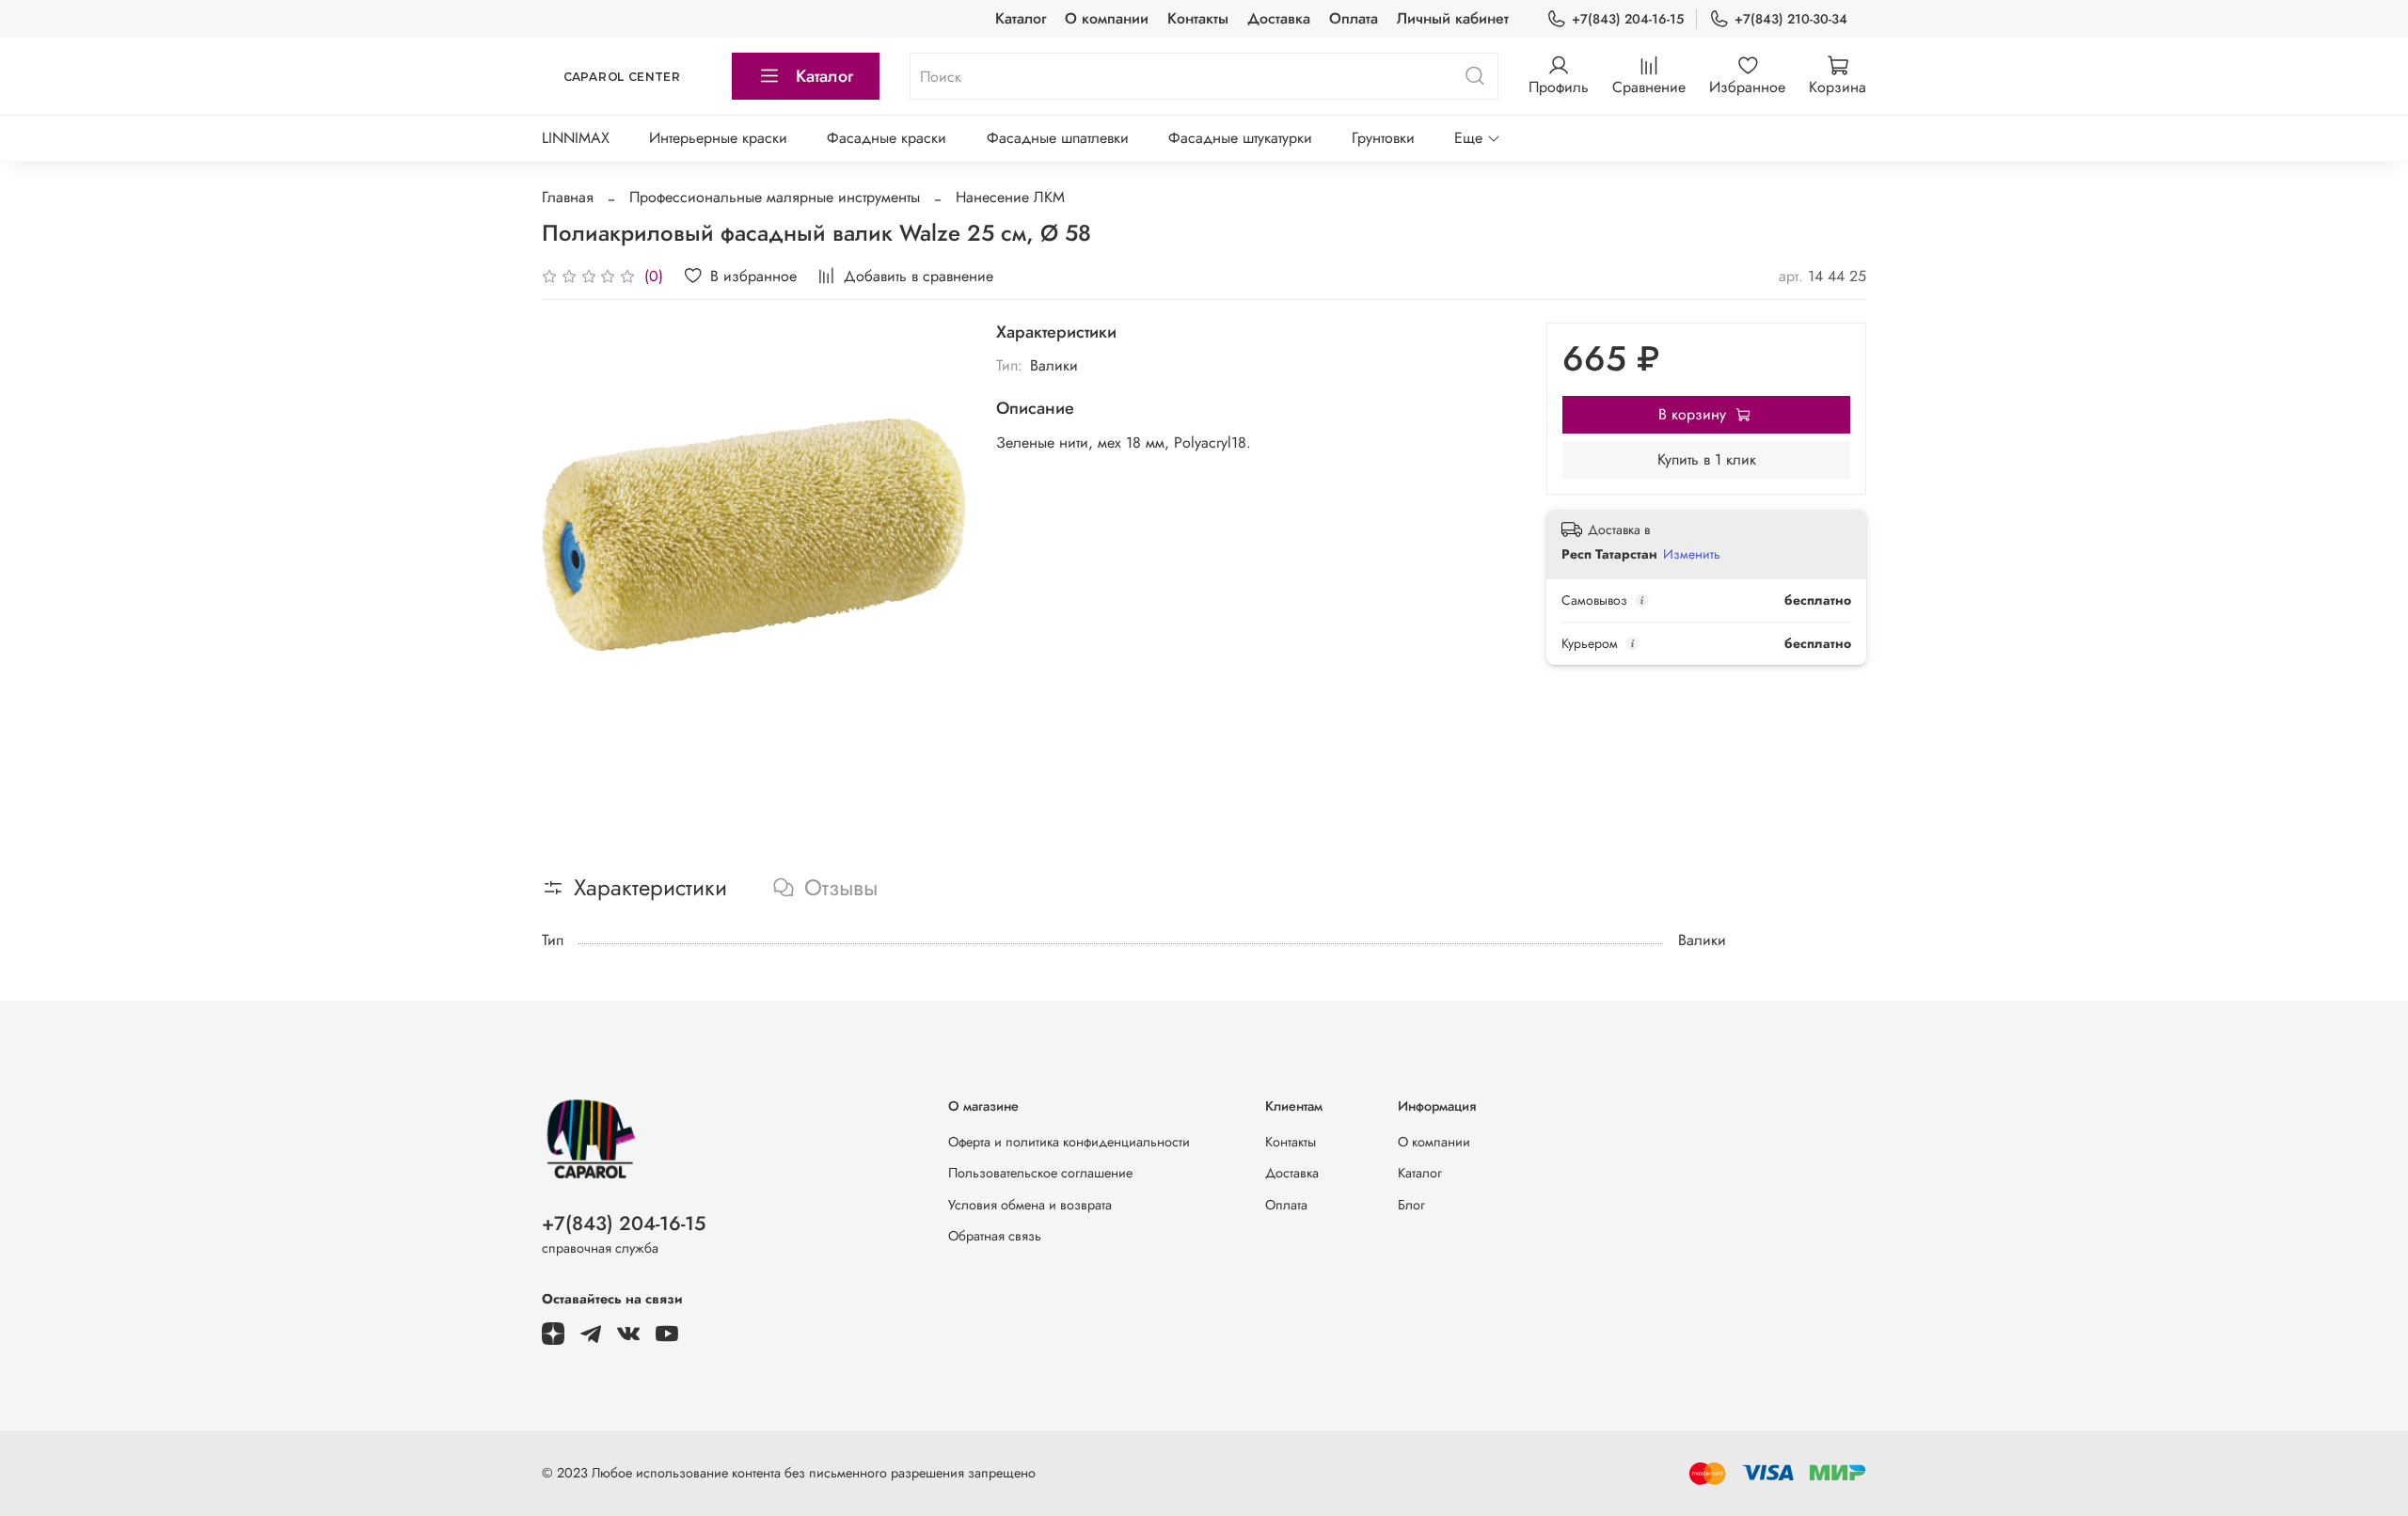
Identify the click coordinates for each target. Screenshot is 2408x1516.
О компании (1107, 18)
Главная (568, 197)
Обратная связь (995, 1236)
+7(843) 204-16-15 (1628, 19)
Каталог (1021, 18)
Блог (1411, 1205)
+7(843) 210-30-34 (1791, 19)
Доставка (1279, 18)
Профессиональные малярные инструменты (775, 197)
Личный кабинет (1453, 18)
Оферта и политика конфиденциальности (1069, 1142)
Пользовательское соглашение (1040, 1173)
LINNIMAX (576, 138)
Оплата (1354, 18)
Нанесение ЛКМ (1010, 197)
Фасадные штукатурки (1240, 138)
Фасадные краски (887, 138)
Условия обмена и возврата (1030, 1205)
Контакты (1198, 18)
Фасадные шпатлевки (1058, 138)
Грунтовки (1383, 138)
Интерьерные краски (718, 138)
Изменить (1692, 554)
